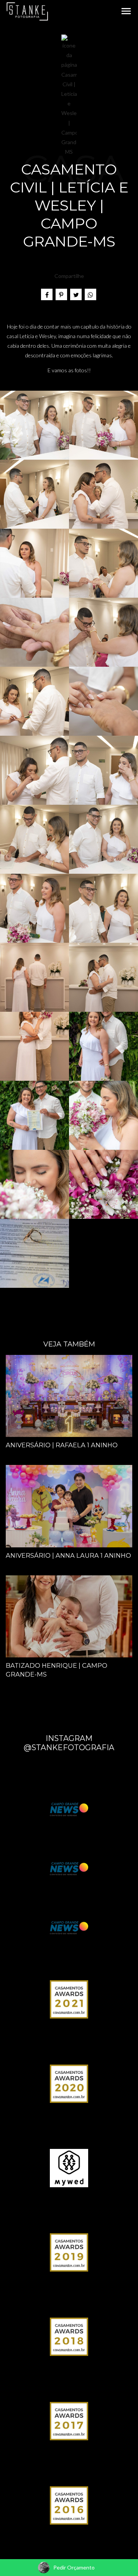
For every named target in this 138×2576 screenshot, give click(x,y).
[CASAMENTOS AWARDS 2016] (69, 2505)
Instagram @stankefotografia (69, 1743)
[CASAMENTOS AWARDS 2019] (69, 2252)
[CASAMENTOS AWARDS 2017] (69, 2421)
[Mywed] (69, 2167)
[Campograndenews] (69, 1809)
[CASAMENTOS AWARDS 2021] (69, 1999)
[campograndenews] (69, 1868)
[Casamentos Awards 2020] (69, 2083)
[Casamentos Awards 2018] (69, 2336)
